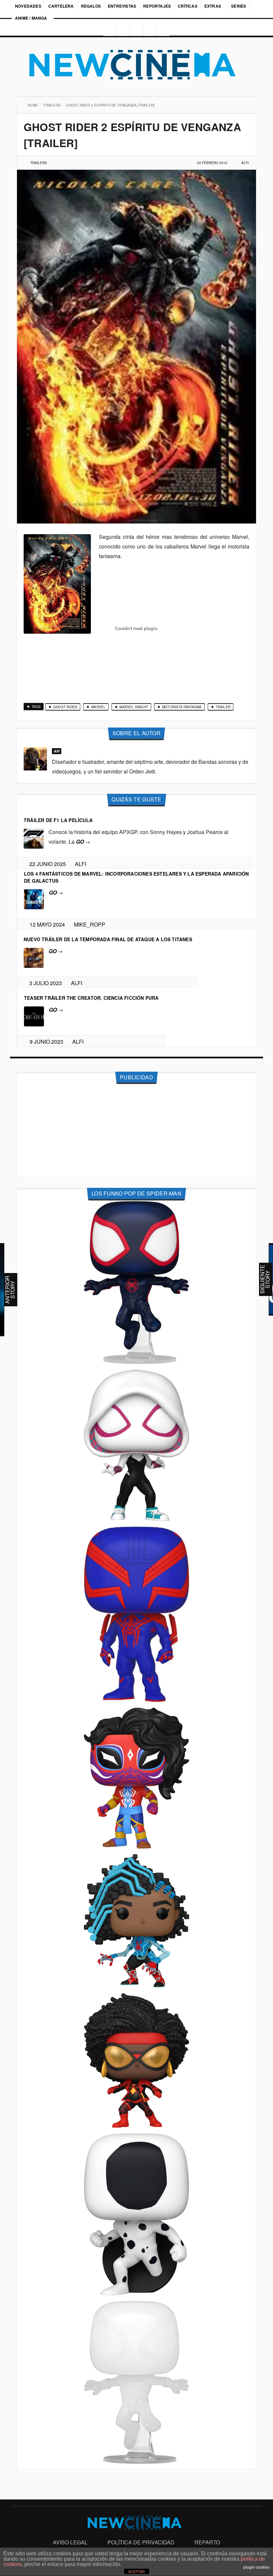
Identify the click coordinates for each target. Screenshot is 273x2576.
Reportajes (157, 6)
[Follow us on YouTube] (151, 31)
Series (239, 6)
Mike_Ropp (92, 924)
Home (33, 105)
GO (83, 842)
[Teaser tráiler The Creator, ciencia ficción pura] (34, 1016)
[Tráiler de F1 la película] (34, 838)
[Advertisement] (136, 1131)
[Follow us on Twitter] (136, 31)
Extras (213, 6)
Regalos (91, 6)
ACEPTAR (136, 2572)
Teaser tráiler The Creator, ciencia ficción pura (91, 998)
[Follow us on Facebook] (122, 31)
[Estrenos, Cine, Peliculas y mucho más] (136, 65)
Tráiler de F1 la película (58, 820)
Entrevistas (122, 6)
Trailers (53, 105)
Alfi (245, 163)
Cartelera (61, 6)
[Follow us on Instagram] (108, 31)
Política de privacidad (141, 2542)
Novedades (28, 6)
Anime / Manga (31, 18)
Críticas (188, 6)
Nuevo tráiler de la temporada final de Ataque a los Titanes (108, 939)
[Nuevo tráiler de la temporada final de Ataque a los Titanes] (34, 957)
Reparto (207, 2542)
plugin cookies (257, 2567)
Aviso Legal (70, 2542)
